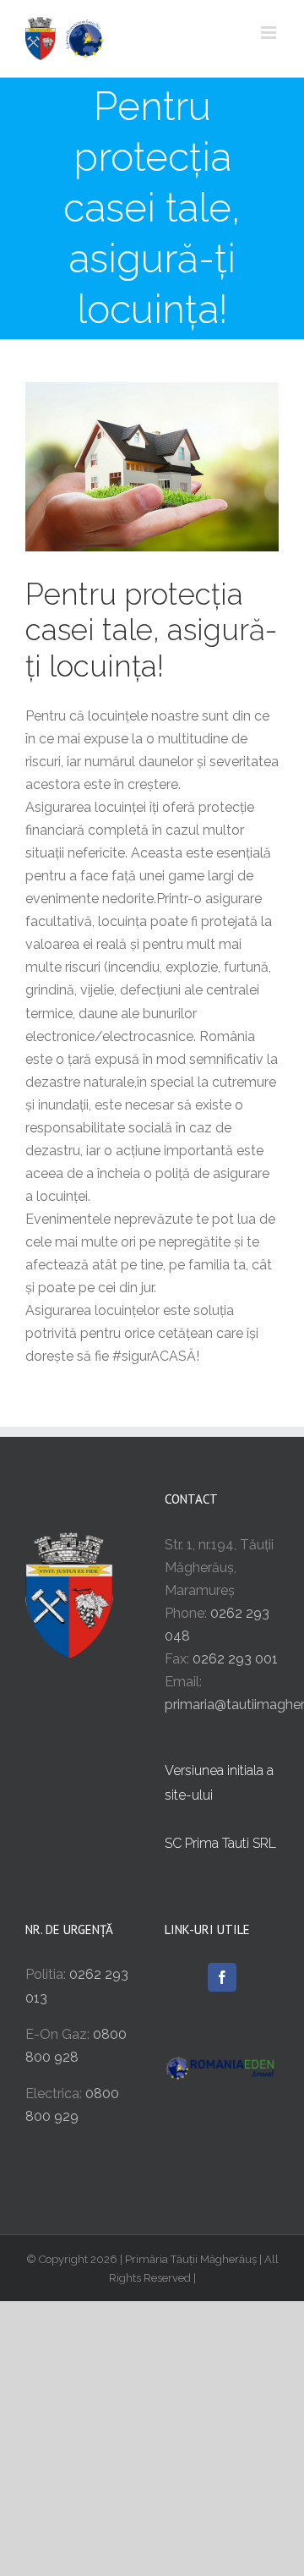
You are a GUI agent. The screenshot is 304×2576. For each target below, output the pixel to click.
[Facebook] (222, 1977)
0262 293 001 (235, 1659)
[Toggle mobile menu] (270, 33)
